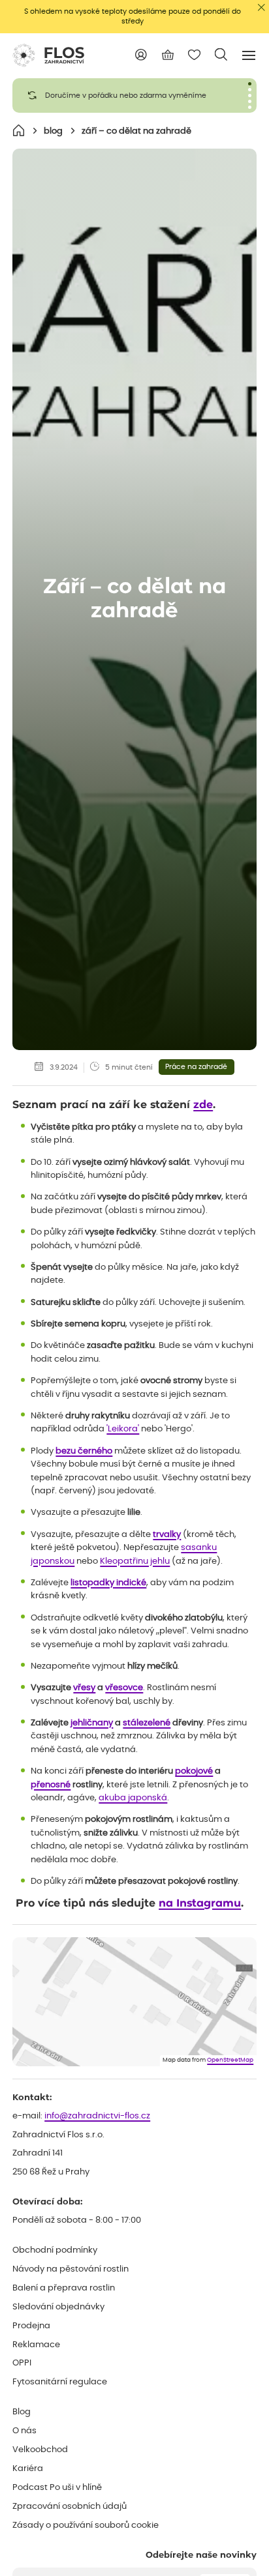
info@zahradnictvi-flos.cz (97, 2116)
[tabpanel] (134, 95)
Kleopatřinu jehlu (135, 1561)
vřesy (84, 1688)
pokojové (194, 1771)
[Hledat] (221, 54)
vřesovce (124, 1688)
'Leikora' (123, 1429)
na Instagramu (200, 1903)
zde (203, 1105)
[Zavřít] (261, 7)
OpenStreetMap (230, 2060)
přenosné (51, 1785)
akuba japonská (133, 1798)
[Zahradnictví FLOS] (48, 55)
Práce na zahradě (196, 1067)
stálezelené (147, 1723)
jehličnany (92, 1723)
